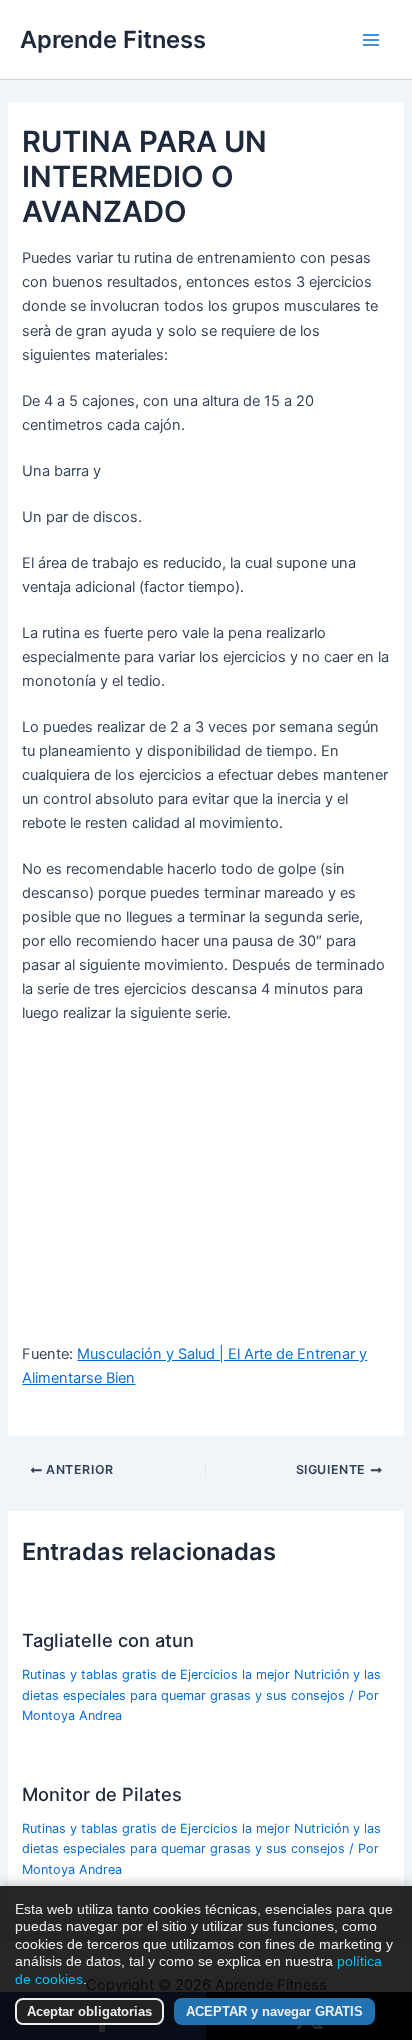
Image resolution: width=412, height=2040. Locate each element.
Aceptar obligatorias (89, 2011)
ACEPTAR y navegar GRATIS (274, 2011)
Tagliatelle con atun (108, 1640)
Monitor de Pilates (102, 1794)
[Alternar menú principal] (371, 40)
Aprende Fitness (113, 39)
